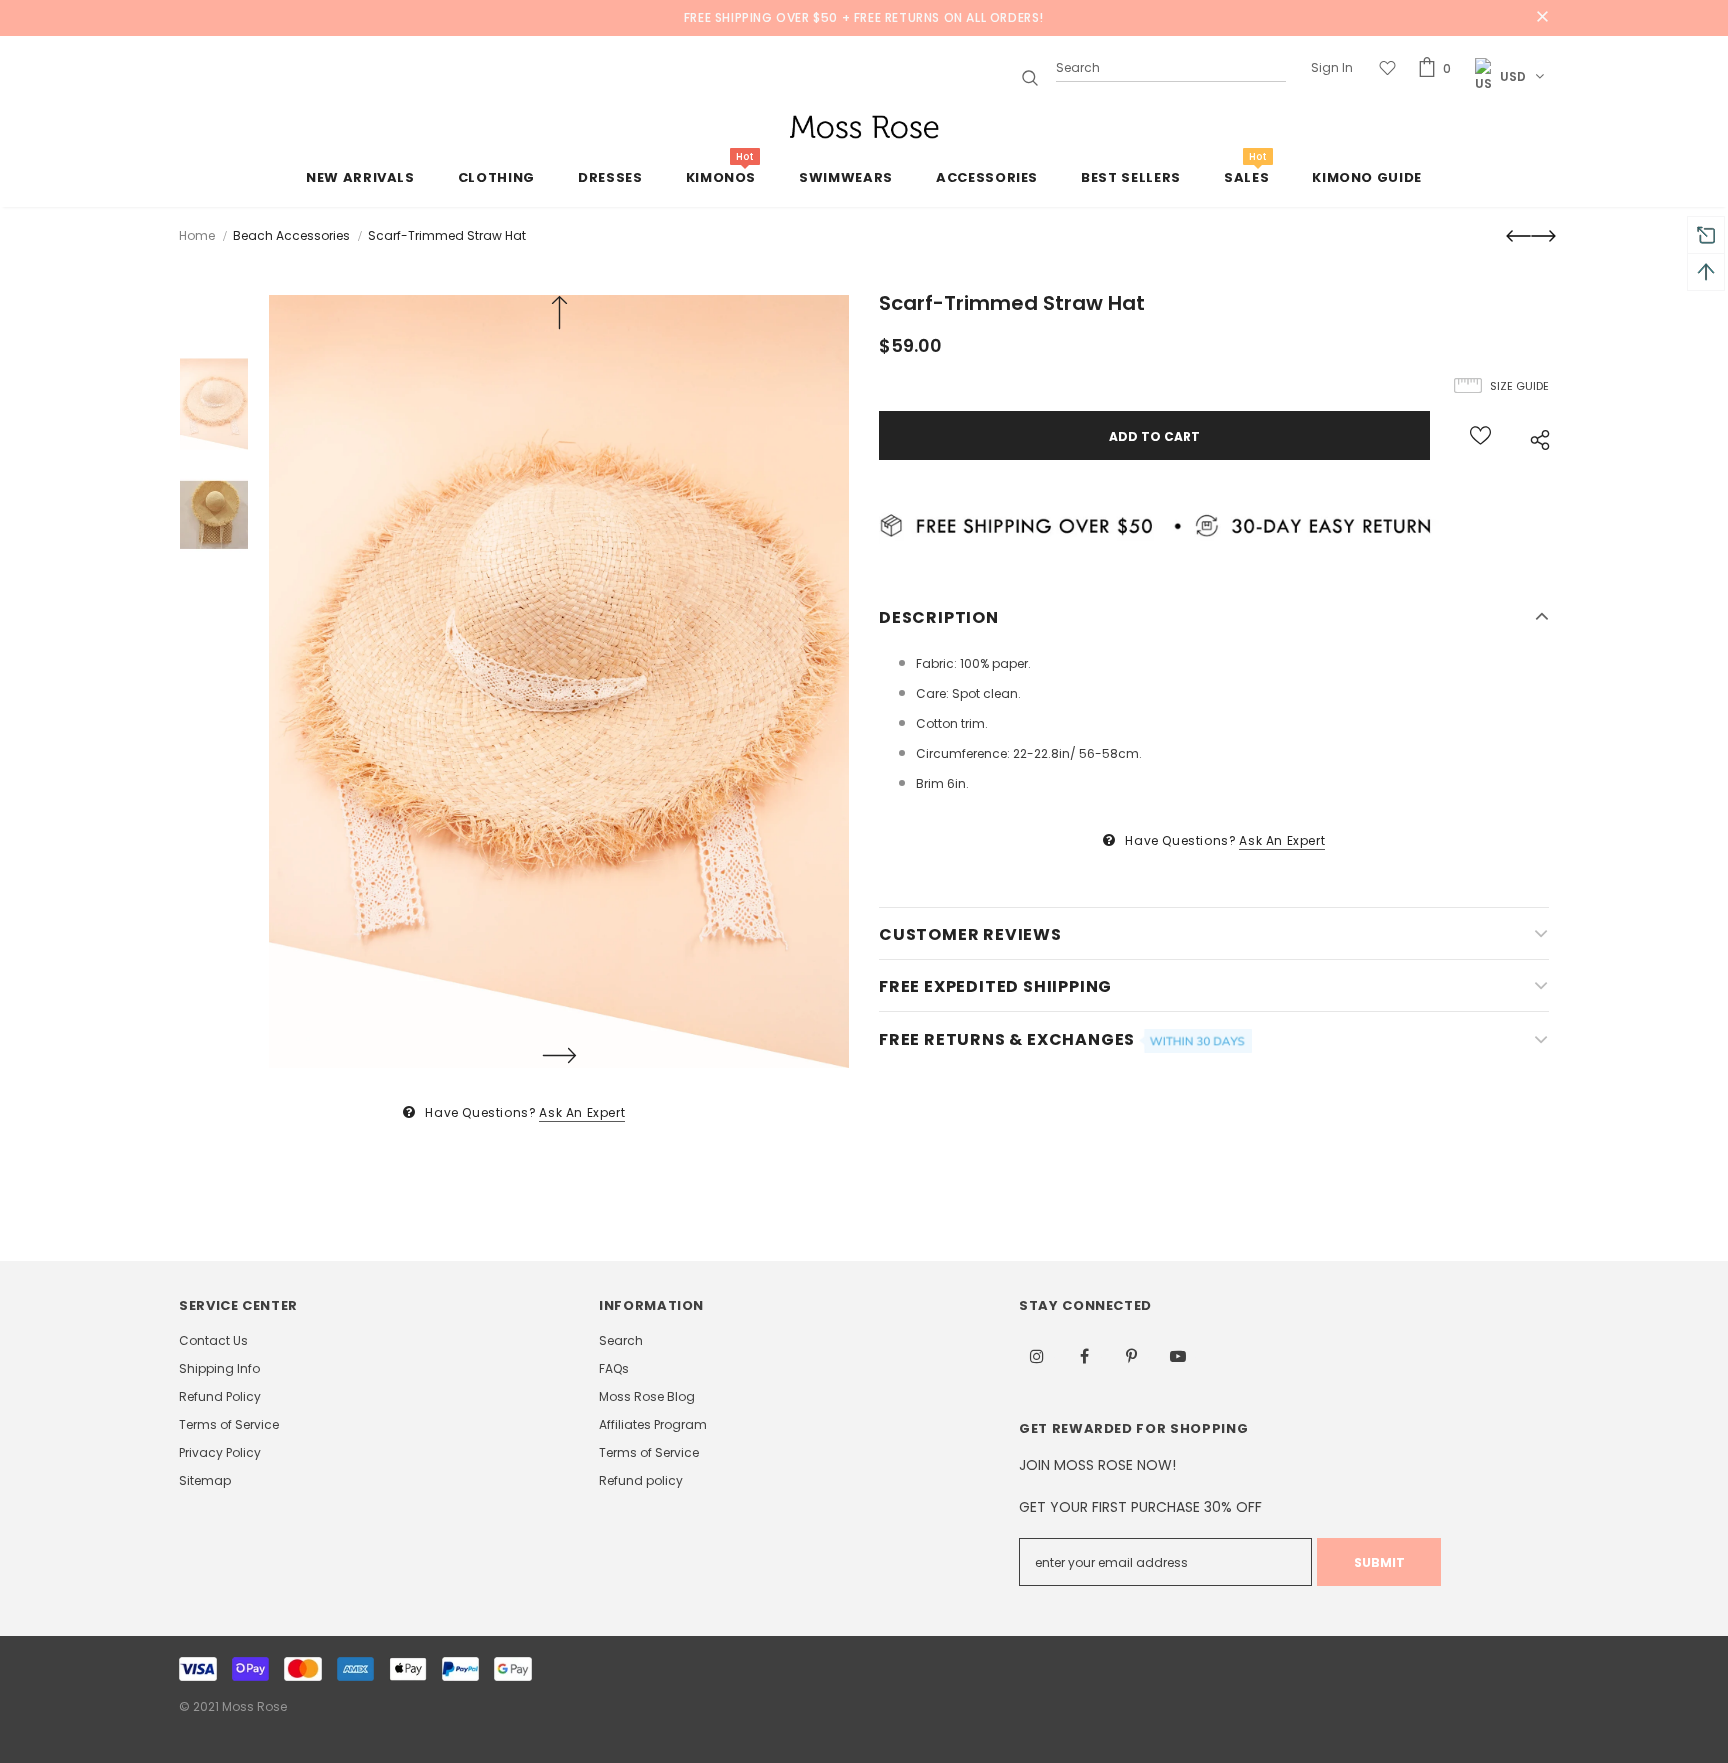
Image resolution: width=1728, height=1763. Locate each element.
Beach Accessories (291, 235)
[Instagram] (1037, 1356)
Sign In (1332, 67)
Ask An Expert (582, 1112)
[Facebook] (1084, 1356)
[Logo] (864, 127)
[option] (559, 681)
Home (197, 235)
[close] (1542, 18)
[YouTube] (1178, 1356)
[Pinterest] (1131, 1356)
